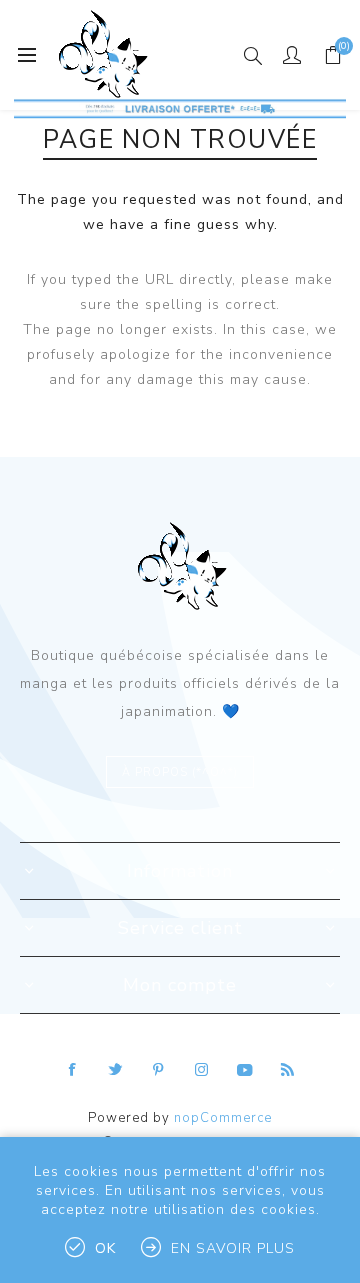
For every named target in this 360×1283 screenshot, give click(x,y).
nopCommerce (223, 1118)
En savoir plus (233, 1248)
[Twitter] (116, 1070)
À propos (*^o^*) (180, 772)
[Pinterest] (159, 1070)
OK (105, 1248)
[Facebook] (73, 1070)
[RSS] (288, 1070)
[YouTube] (245, 1070)
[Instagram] (202, 1070)
